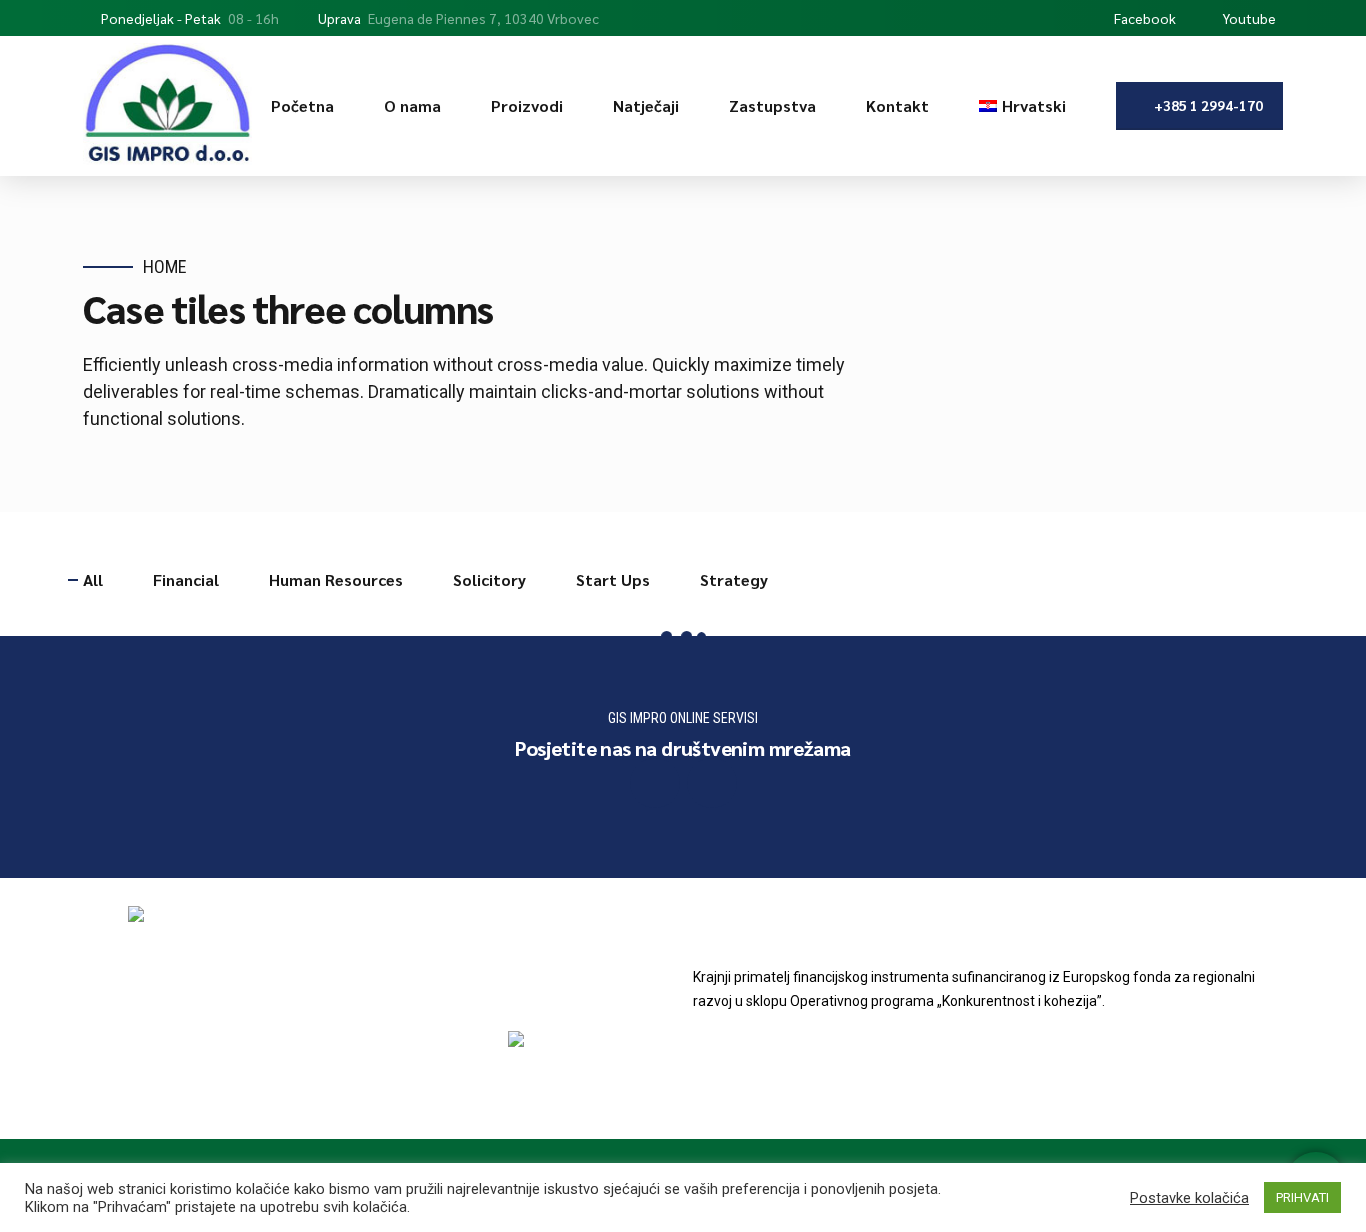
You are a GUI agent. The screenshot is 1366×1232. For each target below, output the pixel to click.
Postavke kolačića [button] (1189, 1198)
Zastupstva (772, 105)
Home (165, 266)
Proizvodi (527, 105)
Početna (302, 105)
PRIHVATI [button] (1302, 1197)
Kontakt (897, 105)
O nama (412, 105)
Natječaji (646, 105)
